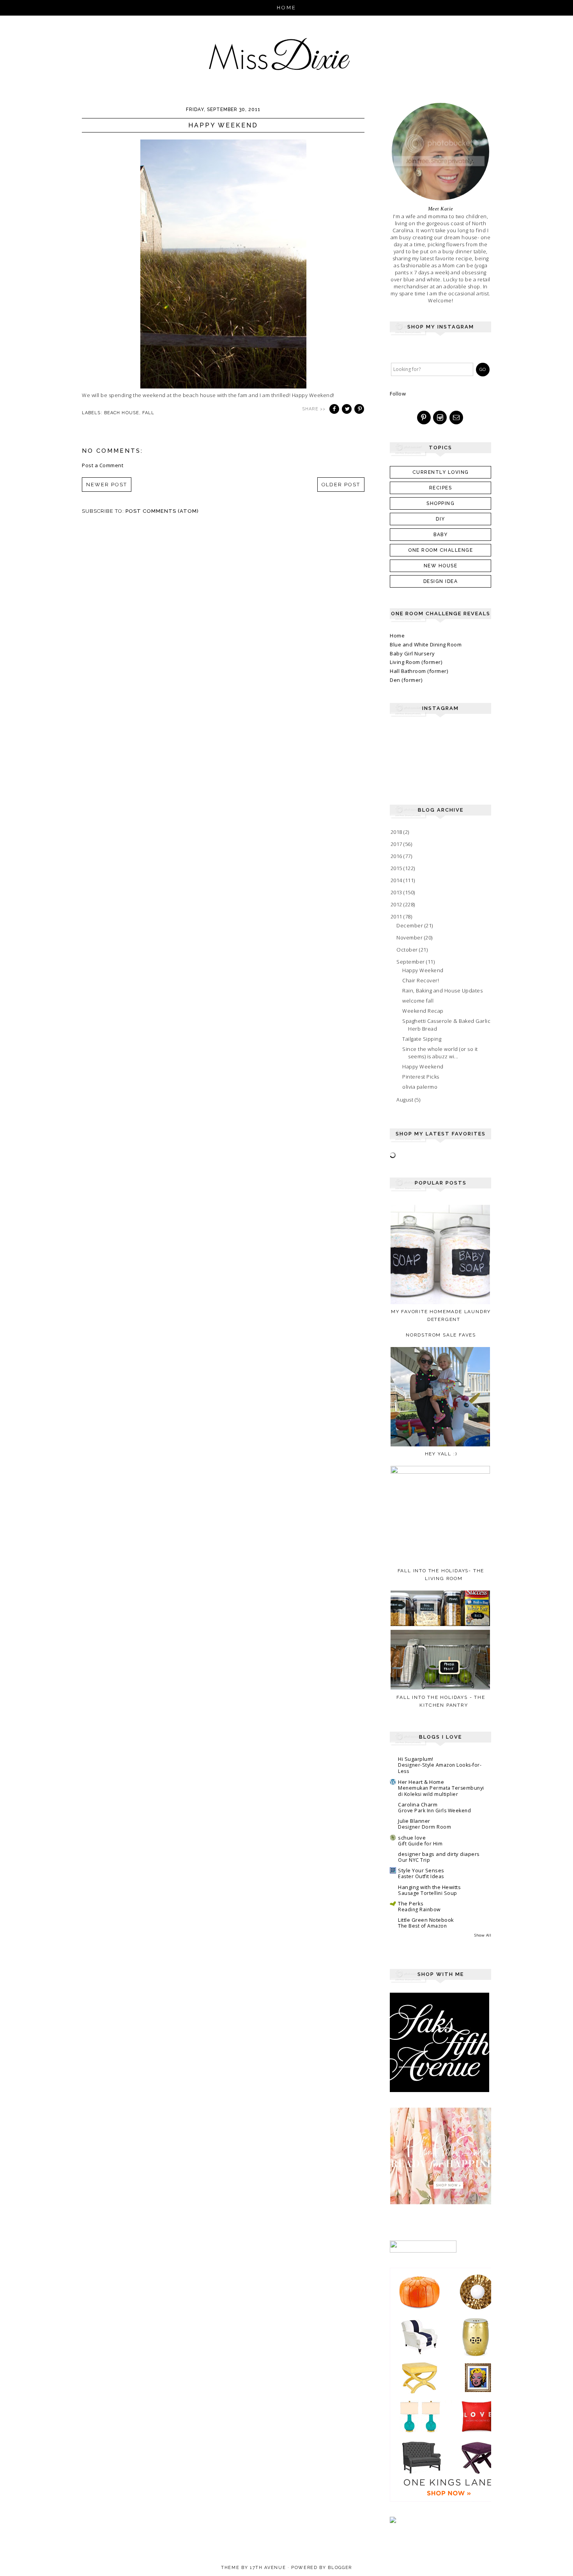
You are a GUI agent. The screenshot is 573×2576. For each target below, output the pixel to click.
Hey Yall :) (441, 1454)
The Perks (411, 1903)
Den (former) (406, 680)
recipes (441, 488)
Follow (398, 394)
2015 (397, 868)
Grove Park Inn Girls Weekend (434, 1811)
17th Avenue (268, 2568)
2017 (397, 844)
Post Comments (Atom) (162, 511)
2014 (397, 880)
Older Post (341, 485)
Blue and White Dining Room (426, 644)
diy (440, 519)
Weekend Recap (423, 1011)
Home (287, 8)
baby (440, 535)
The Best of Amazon (422, 1926)
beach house (122, 413)
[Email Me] (457, 418)
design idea (441, 581)
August (406, 1100)
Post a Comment (103, 465)
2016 (397, 856)
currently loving (441, 472)
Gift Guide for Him (420, 1844)
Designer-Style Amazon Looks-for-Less (440, 1768)
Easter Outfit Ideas (421, 1876)
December (410, 925)
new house (441, 566)
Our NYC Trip (414, 1860)
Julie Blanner (414, 1821)
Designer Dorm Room (424, 1827)
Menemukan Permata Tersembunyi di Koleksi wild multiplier (441, 1791)
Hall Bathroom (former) (419, 671)
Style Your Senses (421, 1870)
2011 (397, 916)
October (408, 950)
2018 (397, 832)
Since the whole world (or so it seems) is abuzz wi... (440, 1053)
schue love (412, 1838)
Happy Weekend (423, 970)
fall (148, 413)
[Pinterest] (424, 418)
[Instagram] (440, 418)
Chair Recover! (421, 980)
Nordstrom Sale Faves (441, 1335)
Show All (483, 1935)
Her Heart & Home (421, 1782)
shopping (440, 503)
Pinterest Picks (421, 1077)
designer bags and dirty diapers (439, 1854)
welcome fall (418, 1001)
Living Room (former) (416, 662)
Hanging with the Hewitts (429, 1887)
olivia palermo (420, 1087)
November (410, 938)
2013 (397, 892)
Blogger (340, 2568)
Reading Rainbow (419, 1909)
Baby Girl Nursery (412, 653)
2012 (397, 904)
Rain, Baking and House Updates (442, 990)
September (411, 962)
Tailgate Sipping (422, 1039)
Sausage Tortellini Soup (428, 1893)
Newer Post (107, 485)
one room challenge (440, 550)
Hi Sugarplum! (416, 1759)
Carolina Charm (418, 1804)
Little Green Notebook (426, 1920)
